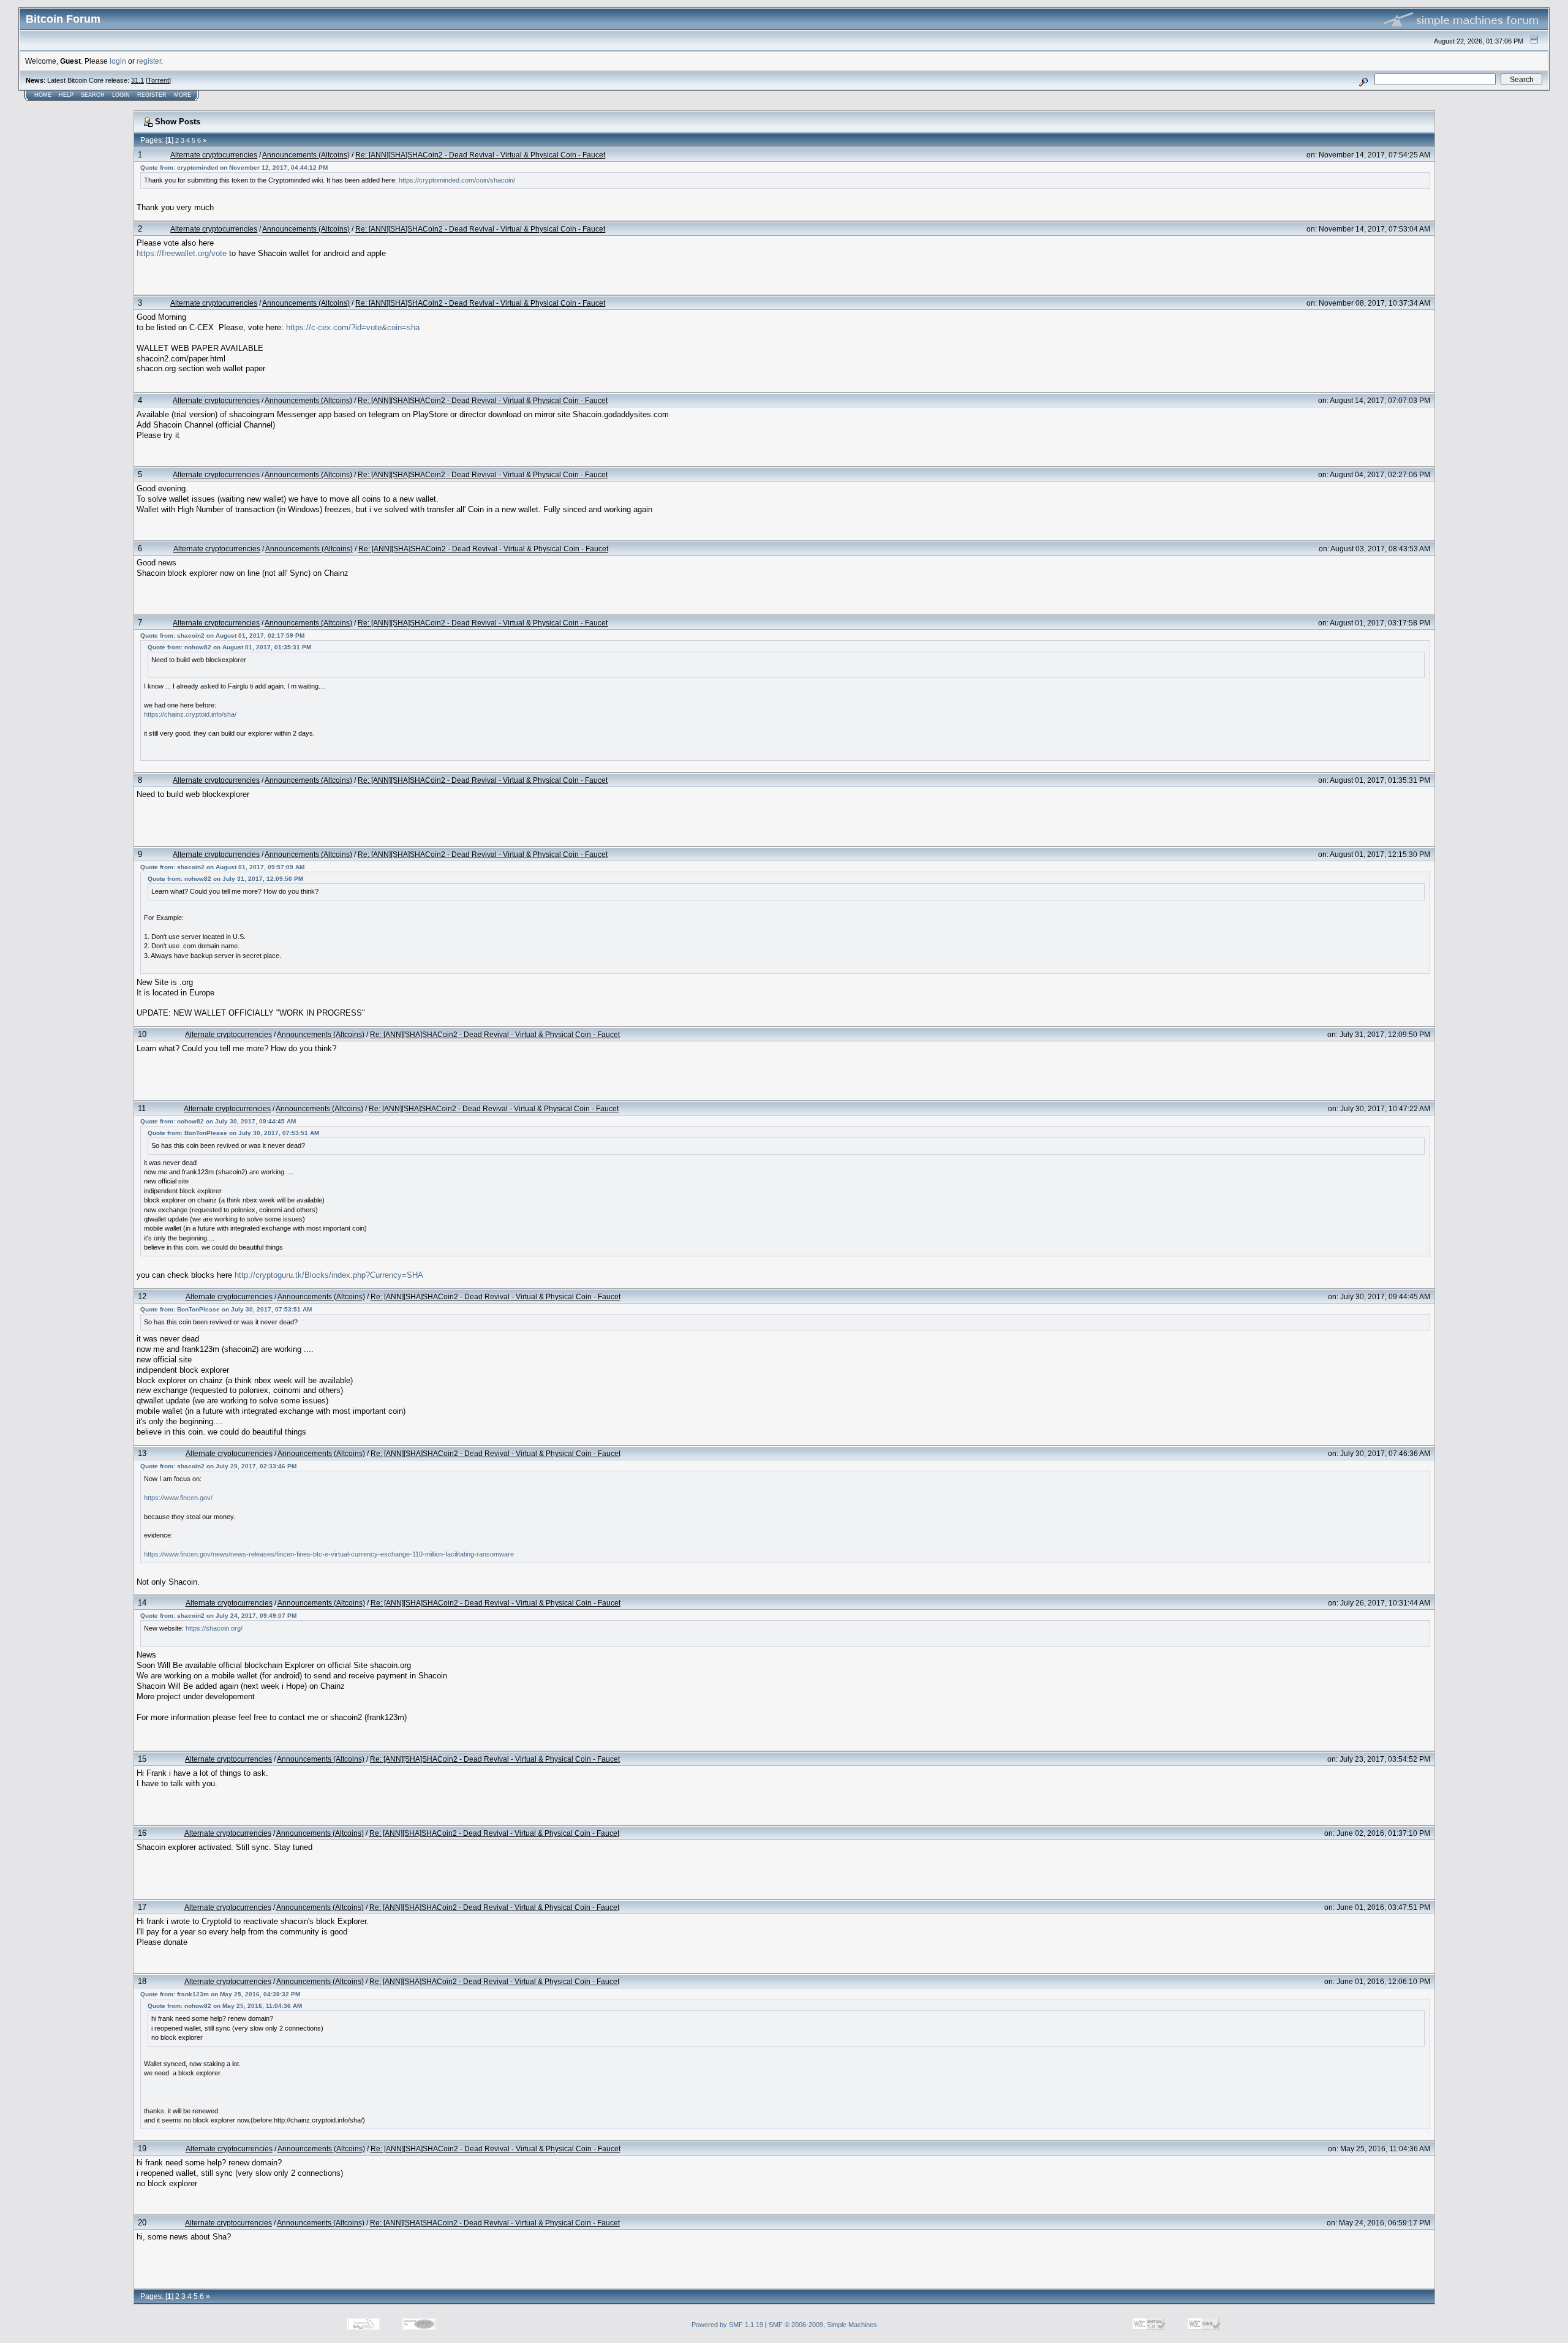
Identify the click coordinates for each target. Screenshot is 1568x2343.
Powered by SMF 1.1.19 (727, 2325)
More (183, 95)
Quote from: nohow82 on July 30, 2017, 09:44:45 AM (218, 1121)
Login (121, 95)
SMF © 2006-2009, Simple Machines (823, 2325)
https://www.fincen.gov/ (178, 1498)
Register (152, 95)
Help (66, 95)
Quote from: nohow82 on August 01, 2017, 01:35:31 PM (229, 647)
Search (93, 95)
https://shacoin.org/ (214, 1628)
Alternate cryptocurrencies (214, 155)
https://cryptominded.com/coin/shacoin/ (457, 180)
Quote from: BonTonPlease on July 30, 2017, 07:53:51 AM (233, 1133)
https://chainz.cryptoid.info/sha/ (190, 714)
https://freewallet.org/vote (182, 253)
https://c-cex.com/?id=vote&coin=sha (353, 327)
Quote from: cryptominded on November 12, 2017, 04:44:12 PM (234, 168)
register (149, 61)
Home (43, 95)
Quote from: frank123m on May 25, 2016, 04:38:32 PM (220, 1994)
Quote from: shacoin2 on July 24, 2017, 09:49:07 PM (218, 1616)
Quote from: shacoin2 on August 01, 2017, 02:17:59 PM (222, 636)
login (118, 61)
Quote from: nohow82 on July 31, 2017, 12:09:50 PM (225, 879)
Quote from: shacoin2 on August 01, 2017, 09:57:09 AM (222, 867)
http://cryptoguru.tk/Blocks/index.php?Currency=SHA (329, 1275)
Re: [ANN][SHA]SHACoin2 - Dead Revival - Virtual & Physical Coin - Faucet (480, 155)
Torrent (158, 80)
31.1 (138, 80)
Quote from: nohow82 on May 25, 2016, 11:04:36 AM (225, 2006)
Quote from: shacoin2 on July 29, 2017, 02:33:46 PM (218, 1466)
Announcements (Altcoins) (306, 155)
